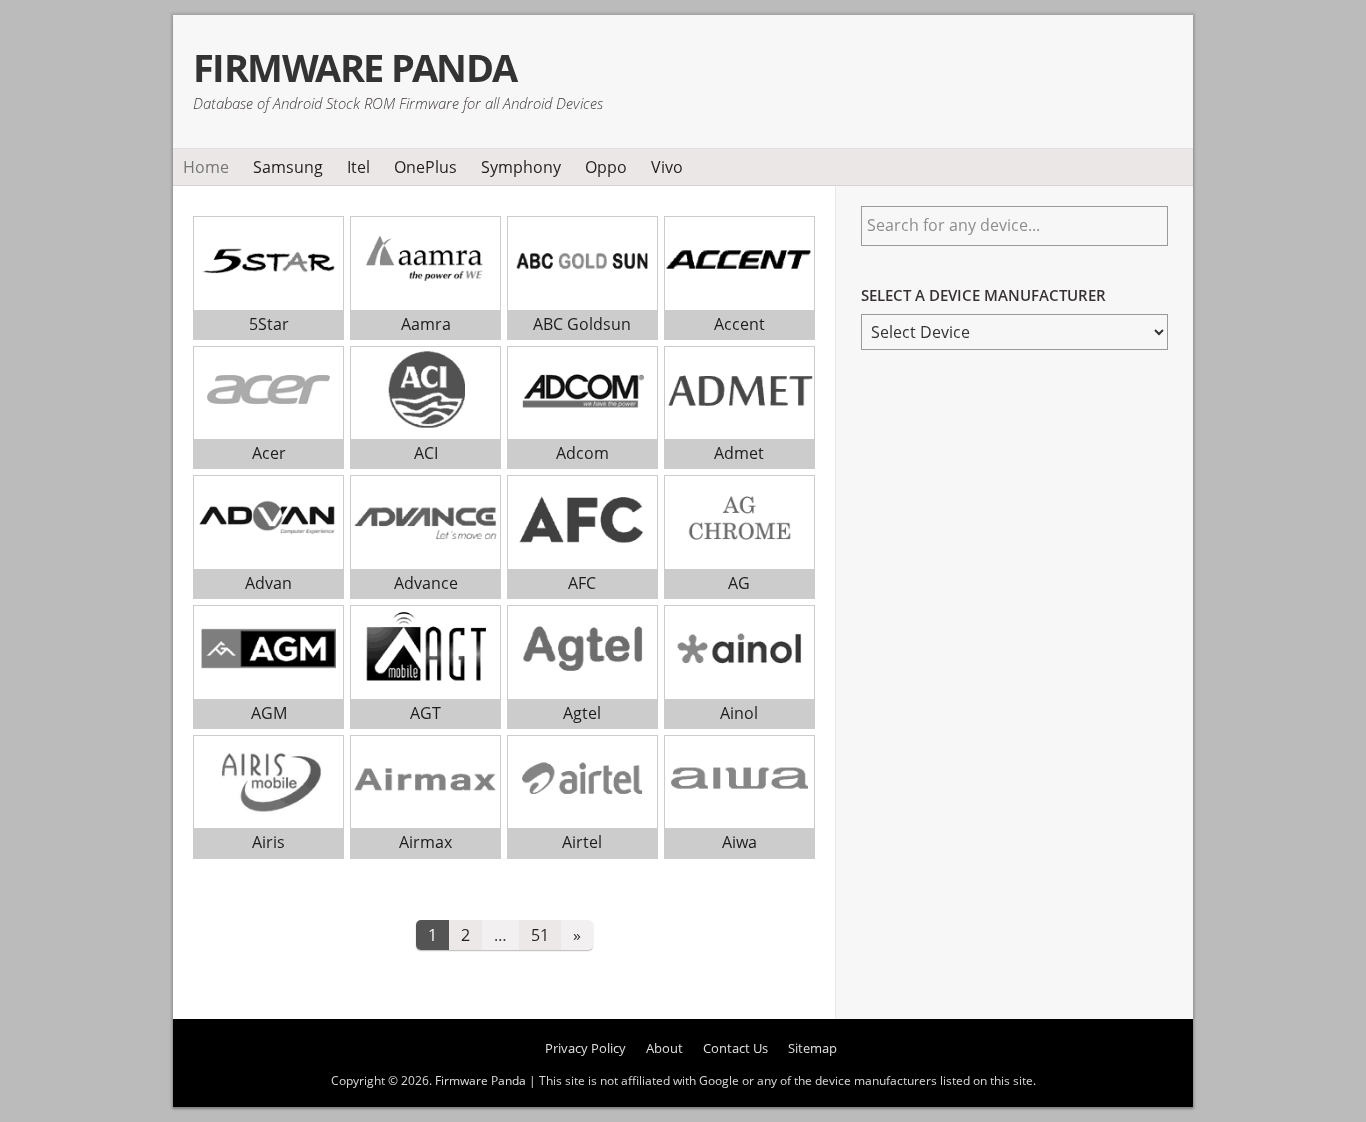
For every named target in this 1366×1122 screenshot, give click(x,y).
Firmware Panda (355, 67)
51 (540, 935)
